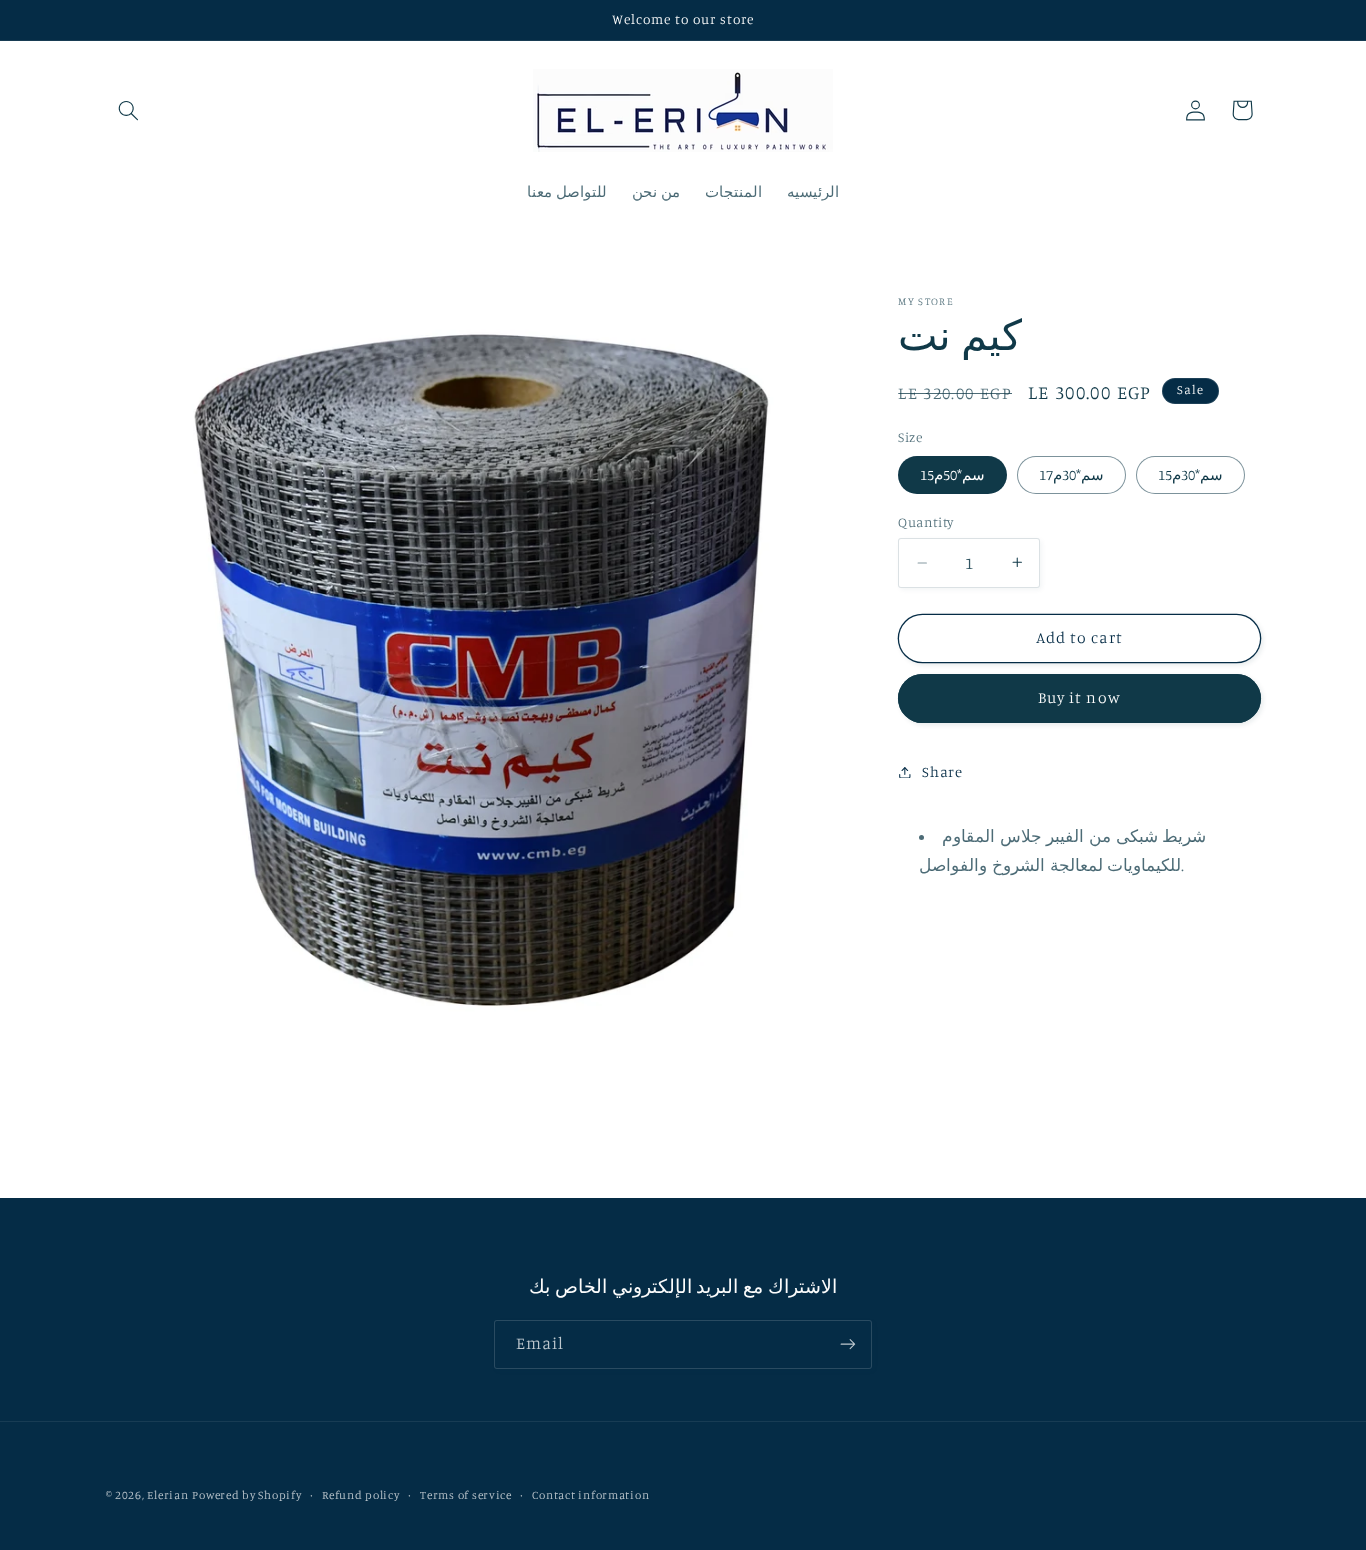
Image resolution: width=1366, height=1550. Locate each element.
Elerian (167, 1495)
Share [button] (942, 771)
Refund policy (361, 1495)
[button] (129, 110)
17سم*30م (1071, 474)
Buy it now (1079, 697)
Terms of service (466, 1495)
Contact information (590, 1495)
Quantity (925, 522)
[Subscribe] (848, 1344)
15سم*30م (1190, 474)
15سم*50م (952, 474)
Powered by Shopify (246, 1495)
